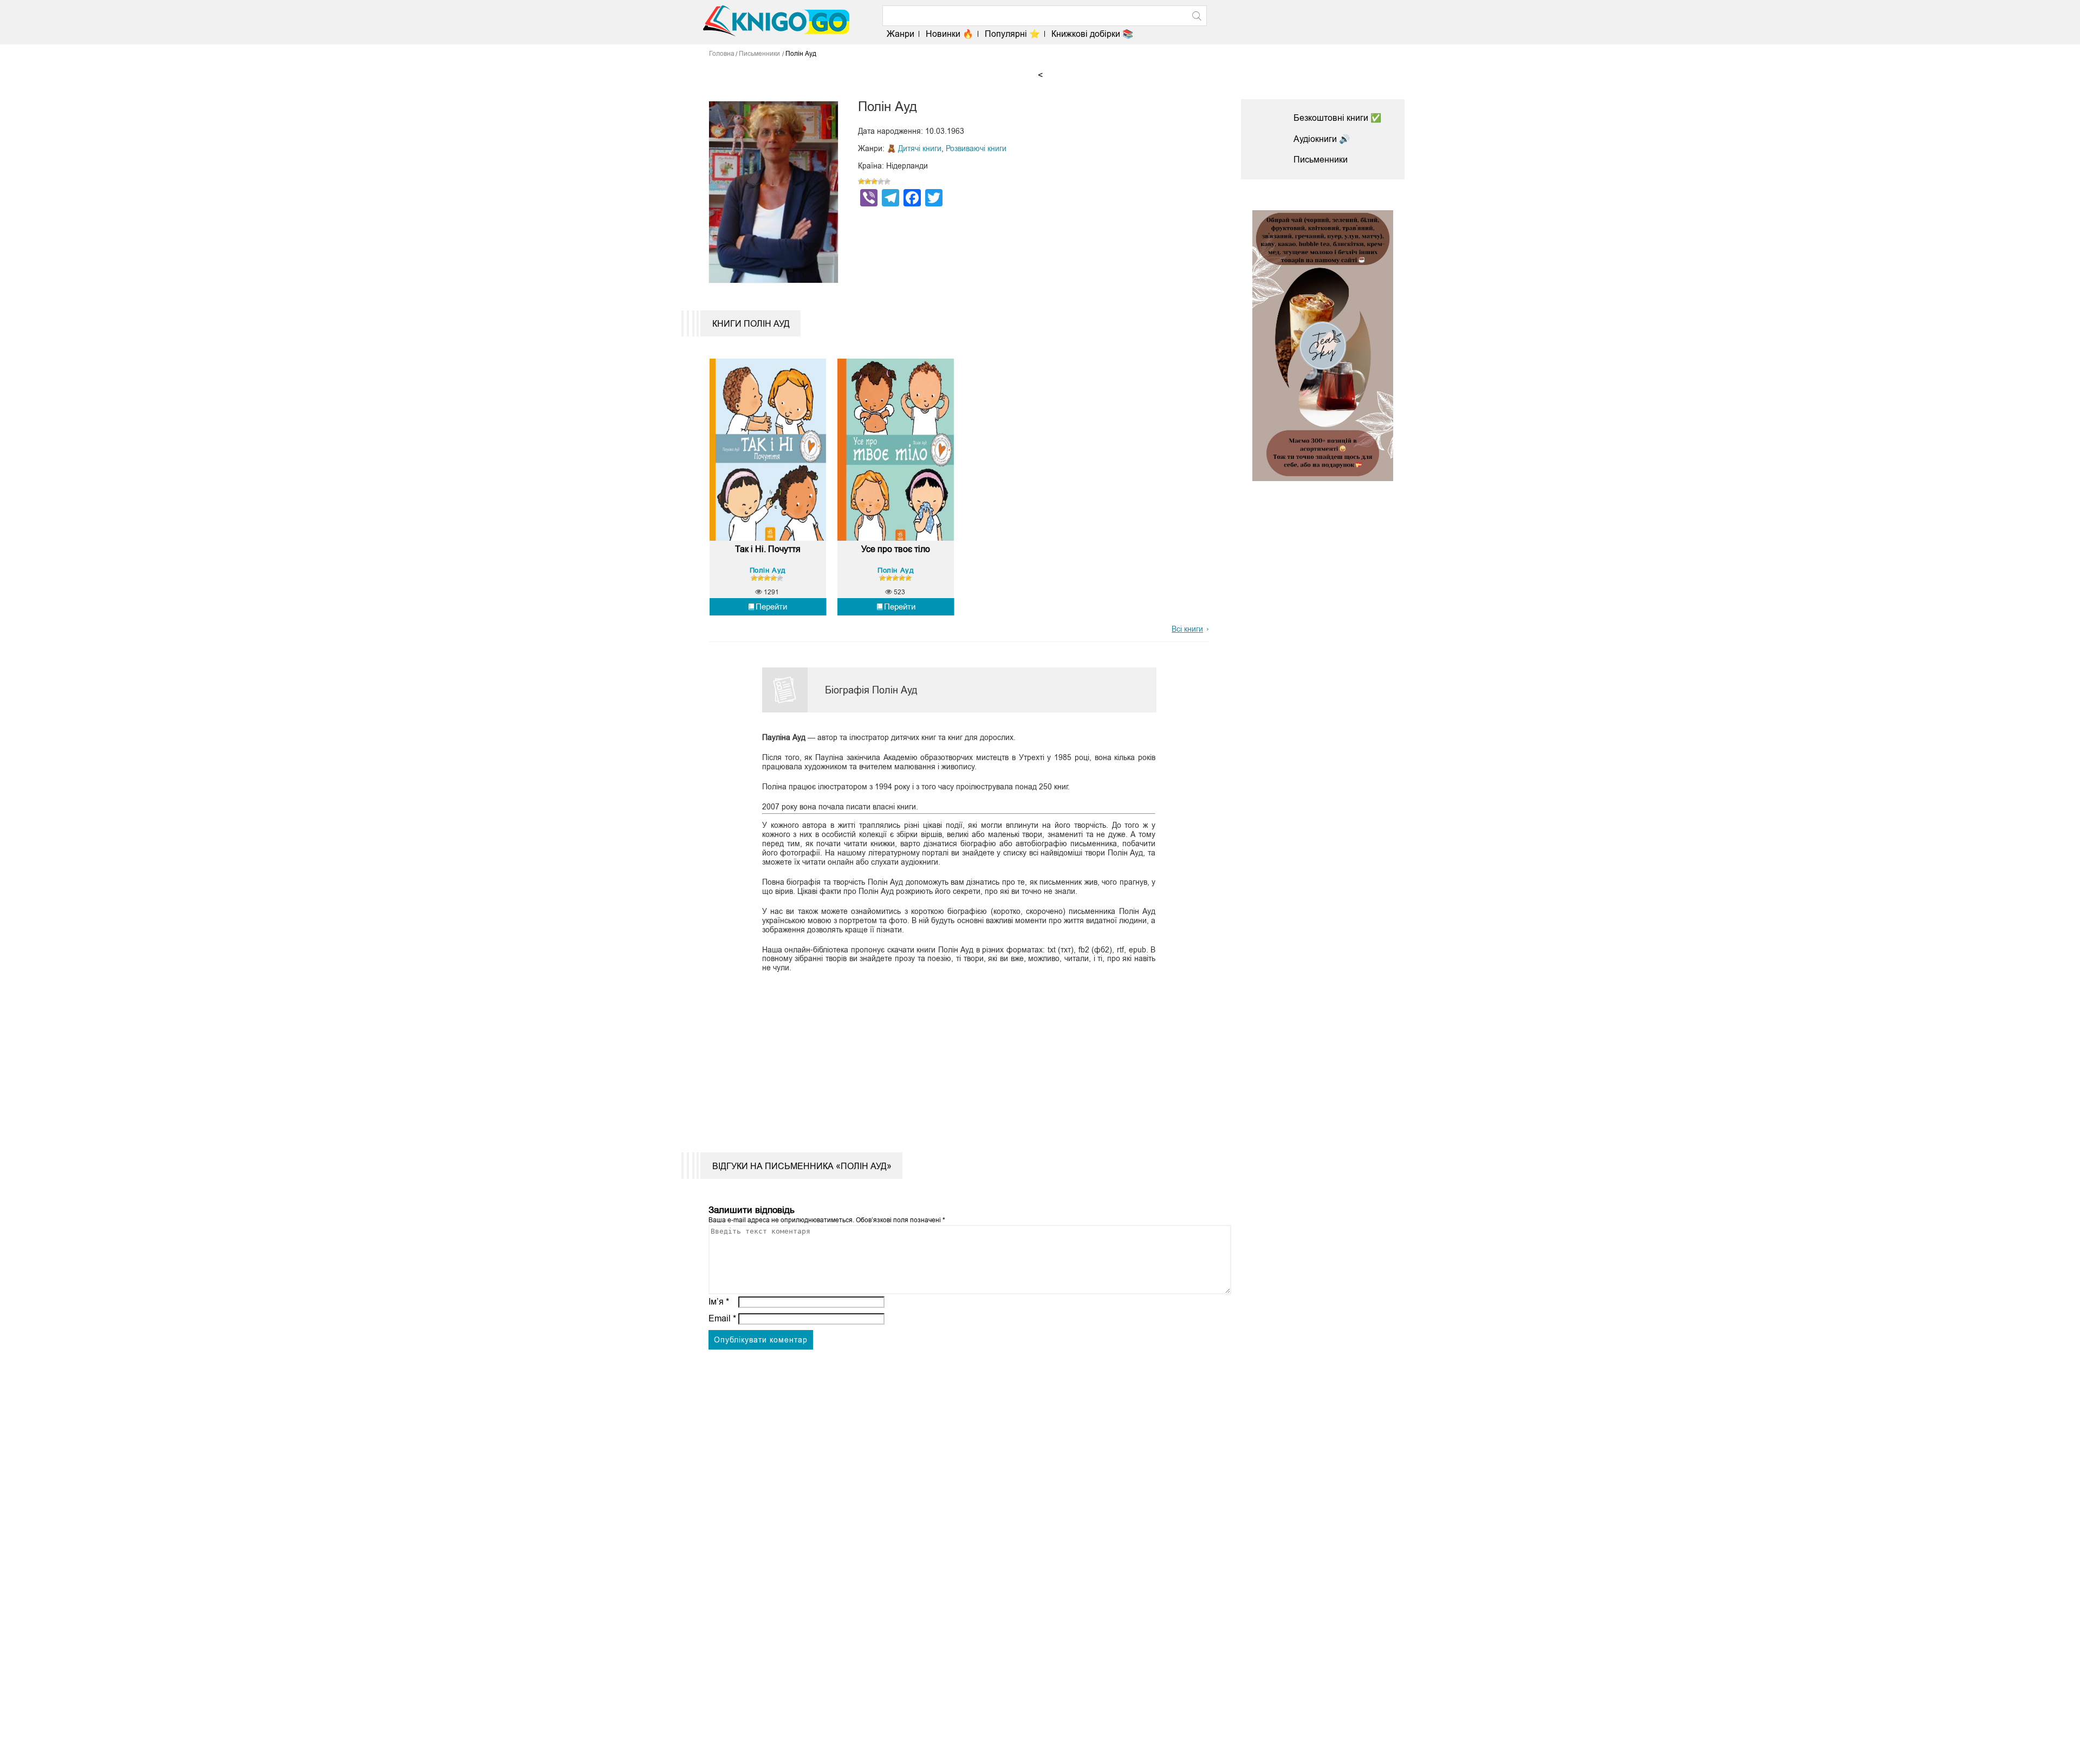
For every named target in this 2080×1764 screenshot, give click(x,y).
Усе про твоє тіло (896, 549)
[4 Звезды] (881, 181)
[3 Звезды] (874, 181)
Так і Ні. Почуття (768, 549)
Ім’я (719, 1302)
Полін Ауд (768, 570)
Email (722, 1318)
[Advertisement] (953, 1055)
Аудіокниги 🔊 (1322, 139)
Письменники (1321, 160)
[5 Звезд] (887, 181)
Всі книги (1187, 629)
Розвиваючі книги (976, 148)
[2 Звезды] (868, 181)
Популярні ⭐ (1012, 34)
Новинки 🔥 (950, 34)
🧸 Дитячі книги (914, 148)
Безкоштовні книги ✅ (1337, 118)
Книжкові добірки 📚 (1092, 34)
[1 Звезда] (861, 181)
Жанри (901, 34)
